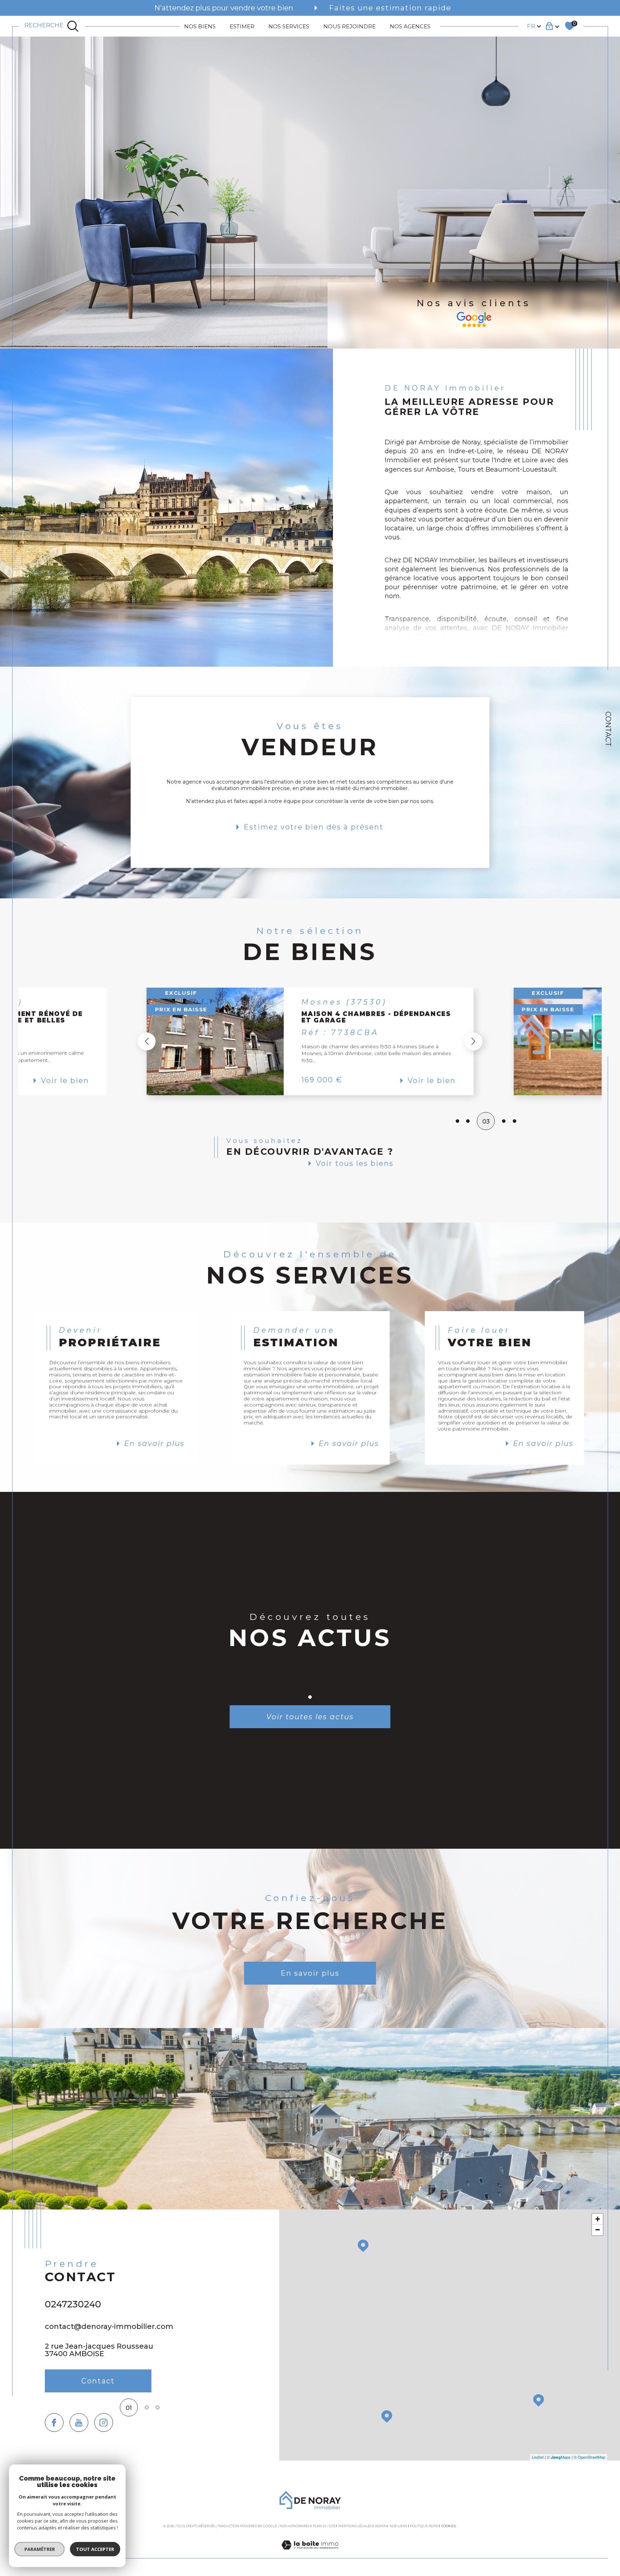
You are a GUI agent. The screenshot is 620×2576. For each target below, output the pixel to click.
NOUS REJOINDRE (349, 26)
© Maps (559, 2457)
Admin (381, 2526)
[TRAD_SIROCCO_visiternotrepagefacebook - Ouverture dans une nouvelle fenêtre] (54, 2423)
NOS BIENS (200, 26)
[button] (473, 1041)
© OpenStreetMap (590, 2457)
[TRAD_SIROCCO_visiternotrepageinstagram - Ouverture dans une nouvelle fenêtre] (104, 2423)
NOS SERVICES (289, 26)
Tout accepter (95, 2549)
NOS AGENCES (410, 26)
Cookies (449, 2526)
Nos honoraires (295, 2526)
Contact (608, 729)
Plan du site (324, 2526)
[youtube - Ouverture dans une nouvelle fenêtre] (79, 2423)
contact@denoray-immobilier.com (109, 2326)
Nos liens (398, 2526)
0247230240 (73, 2304)
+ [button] (598, 2219)
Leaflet (538, 2457)
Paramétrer (40, 2549)
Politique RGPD (424, 2526)
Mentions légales (355, 2526)
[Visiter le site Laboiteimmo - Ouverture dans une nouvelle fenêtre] (310, 2553)
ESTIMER (242, 26)
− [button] (598, 2230)
